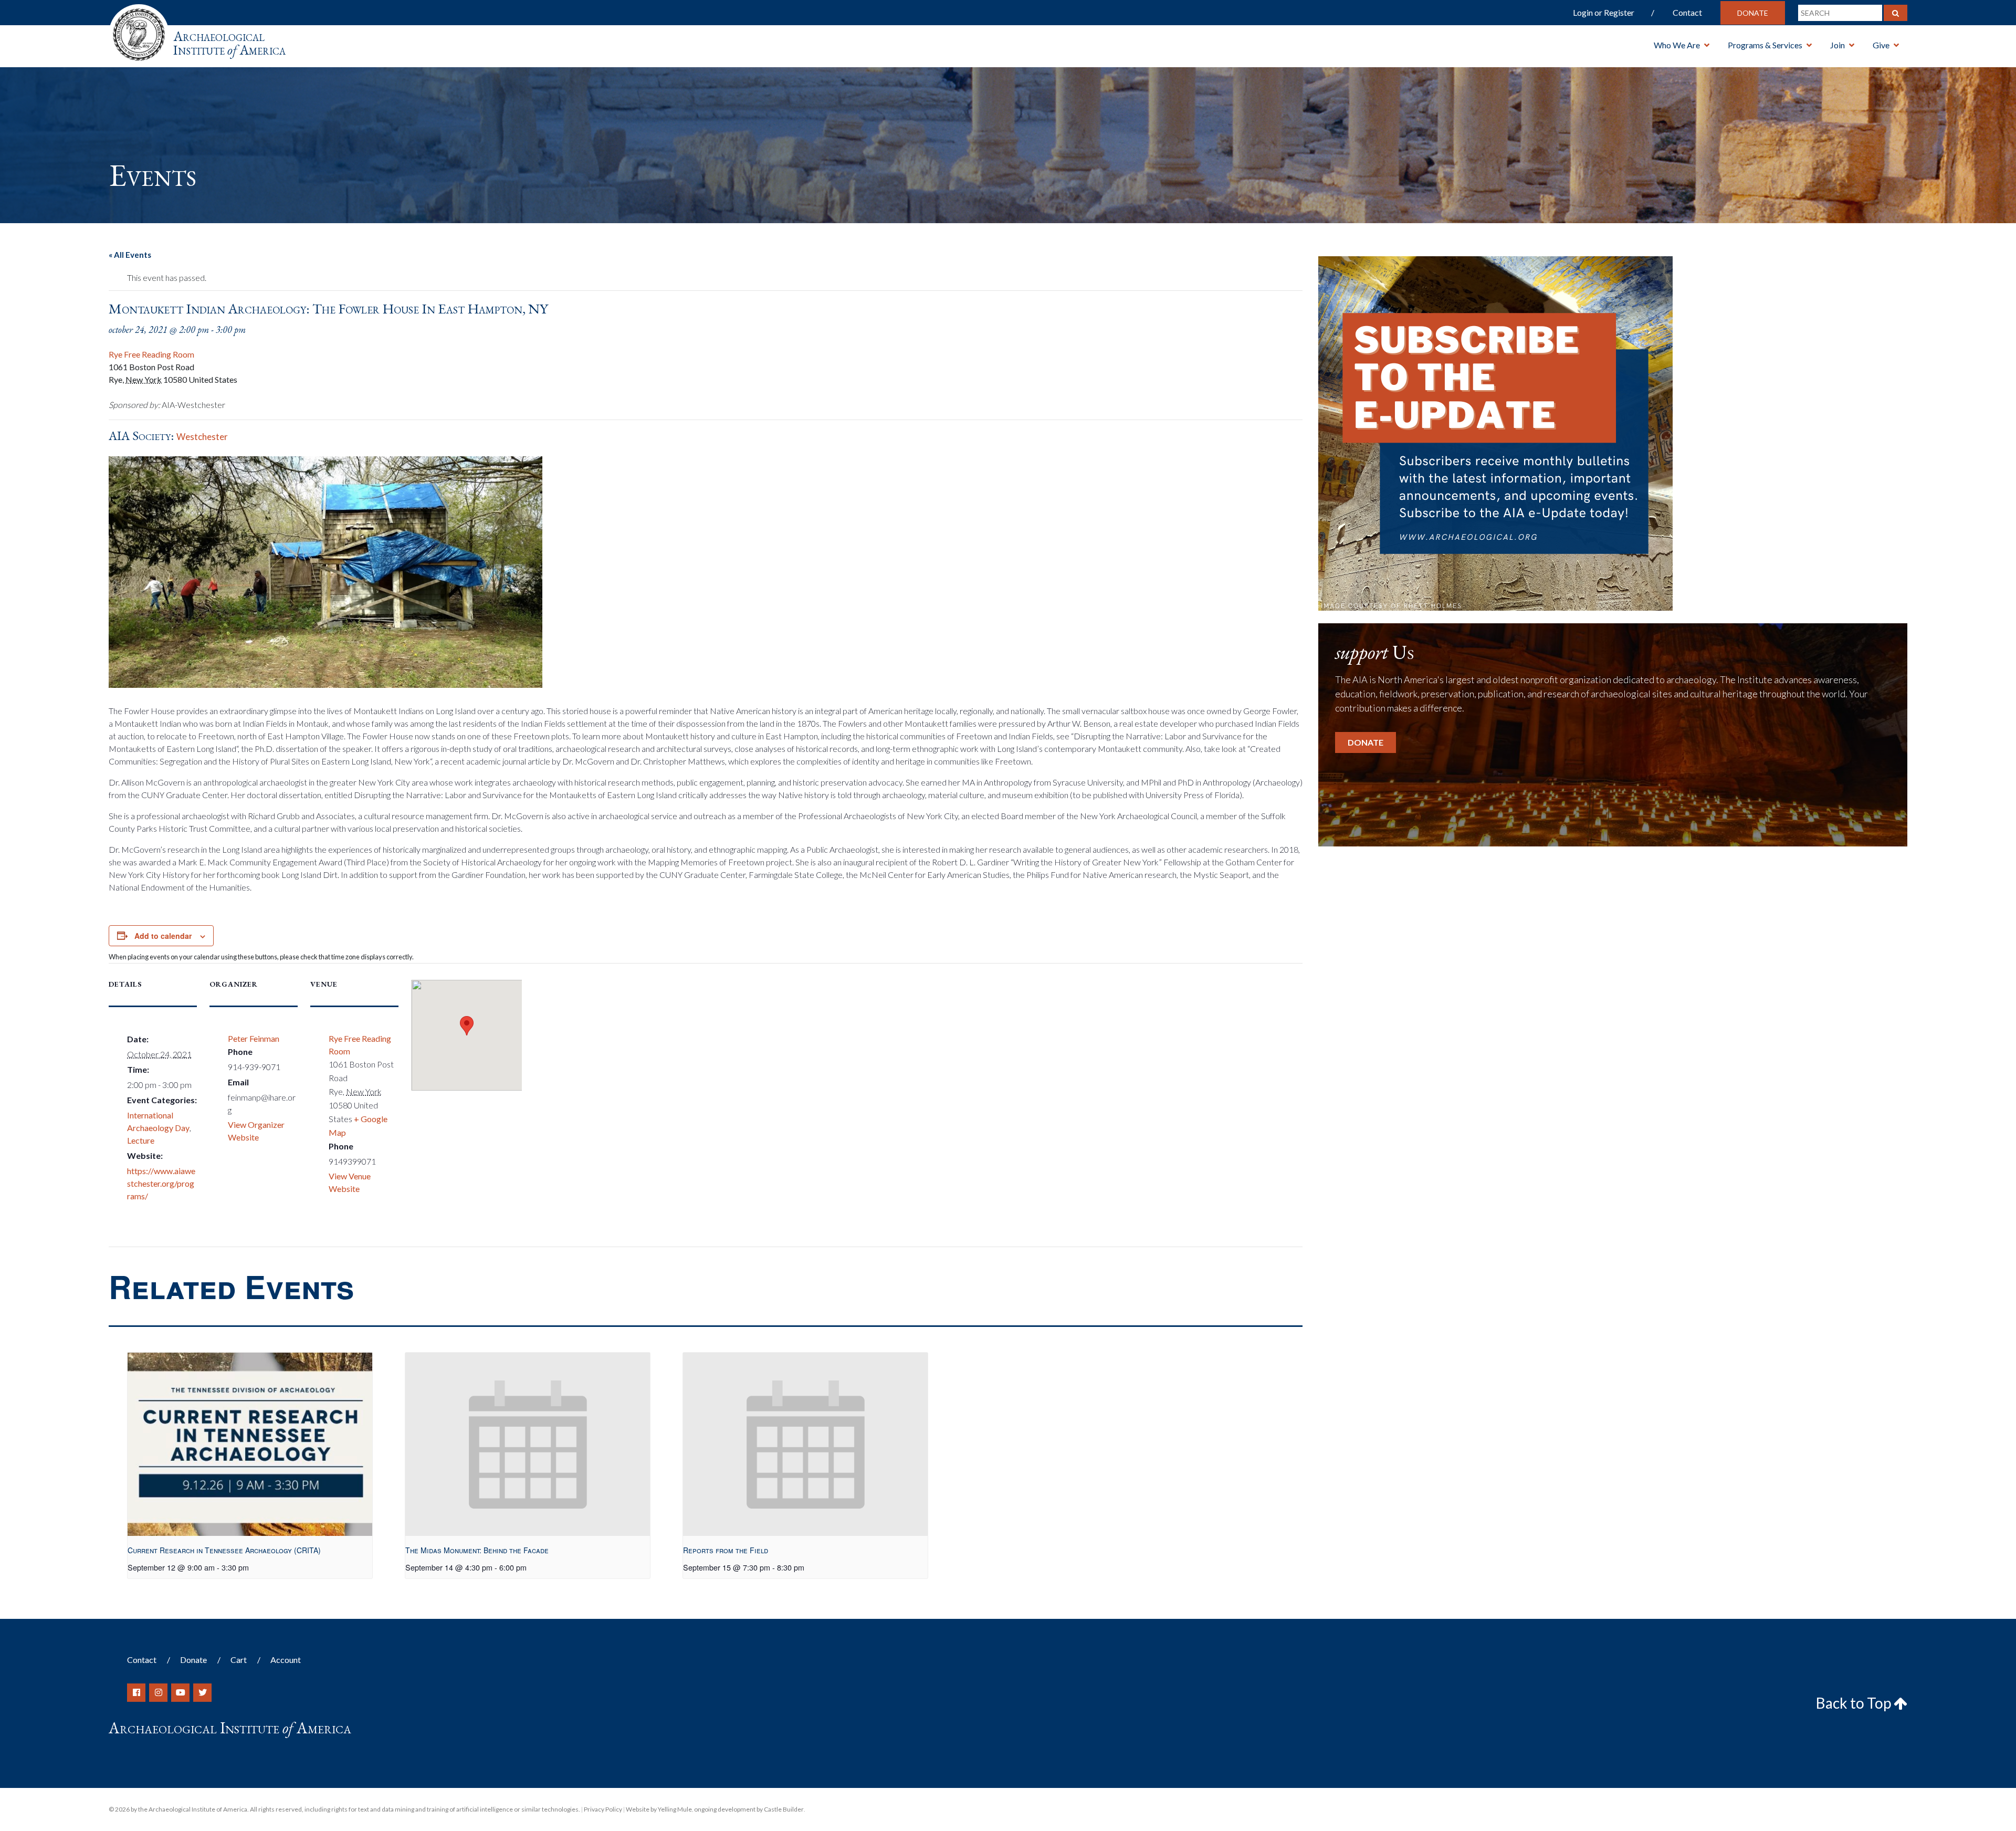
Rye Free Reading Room (151, 354)
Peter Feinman (254, 1038)
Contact (1687, 12)
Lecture (141, 1140)
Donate (1753, 13)
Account (286, 1660)
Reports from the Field (726, 1550)
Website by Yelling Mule (659, 1809)
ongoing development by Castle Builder (749, 1809)
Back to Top (1855, 1703)
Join (1837, 45)
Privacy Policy (603, 1809)
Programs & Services (1765, 45)
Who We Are (1677, 45)
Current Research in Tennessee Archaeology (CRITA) (224, 1550)
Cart (239, 1660)
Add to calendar (163, 936)
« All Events (130, 255)
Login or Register (1604, 12)
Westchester (202, 437)
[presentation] (250, 1444)
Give (1881, 45)
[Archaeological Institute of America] (139, 31)
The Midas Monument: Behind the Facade (477, 1550)
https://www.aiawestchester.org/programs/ (161, 1183)
